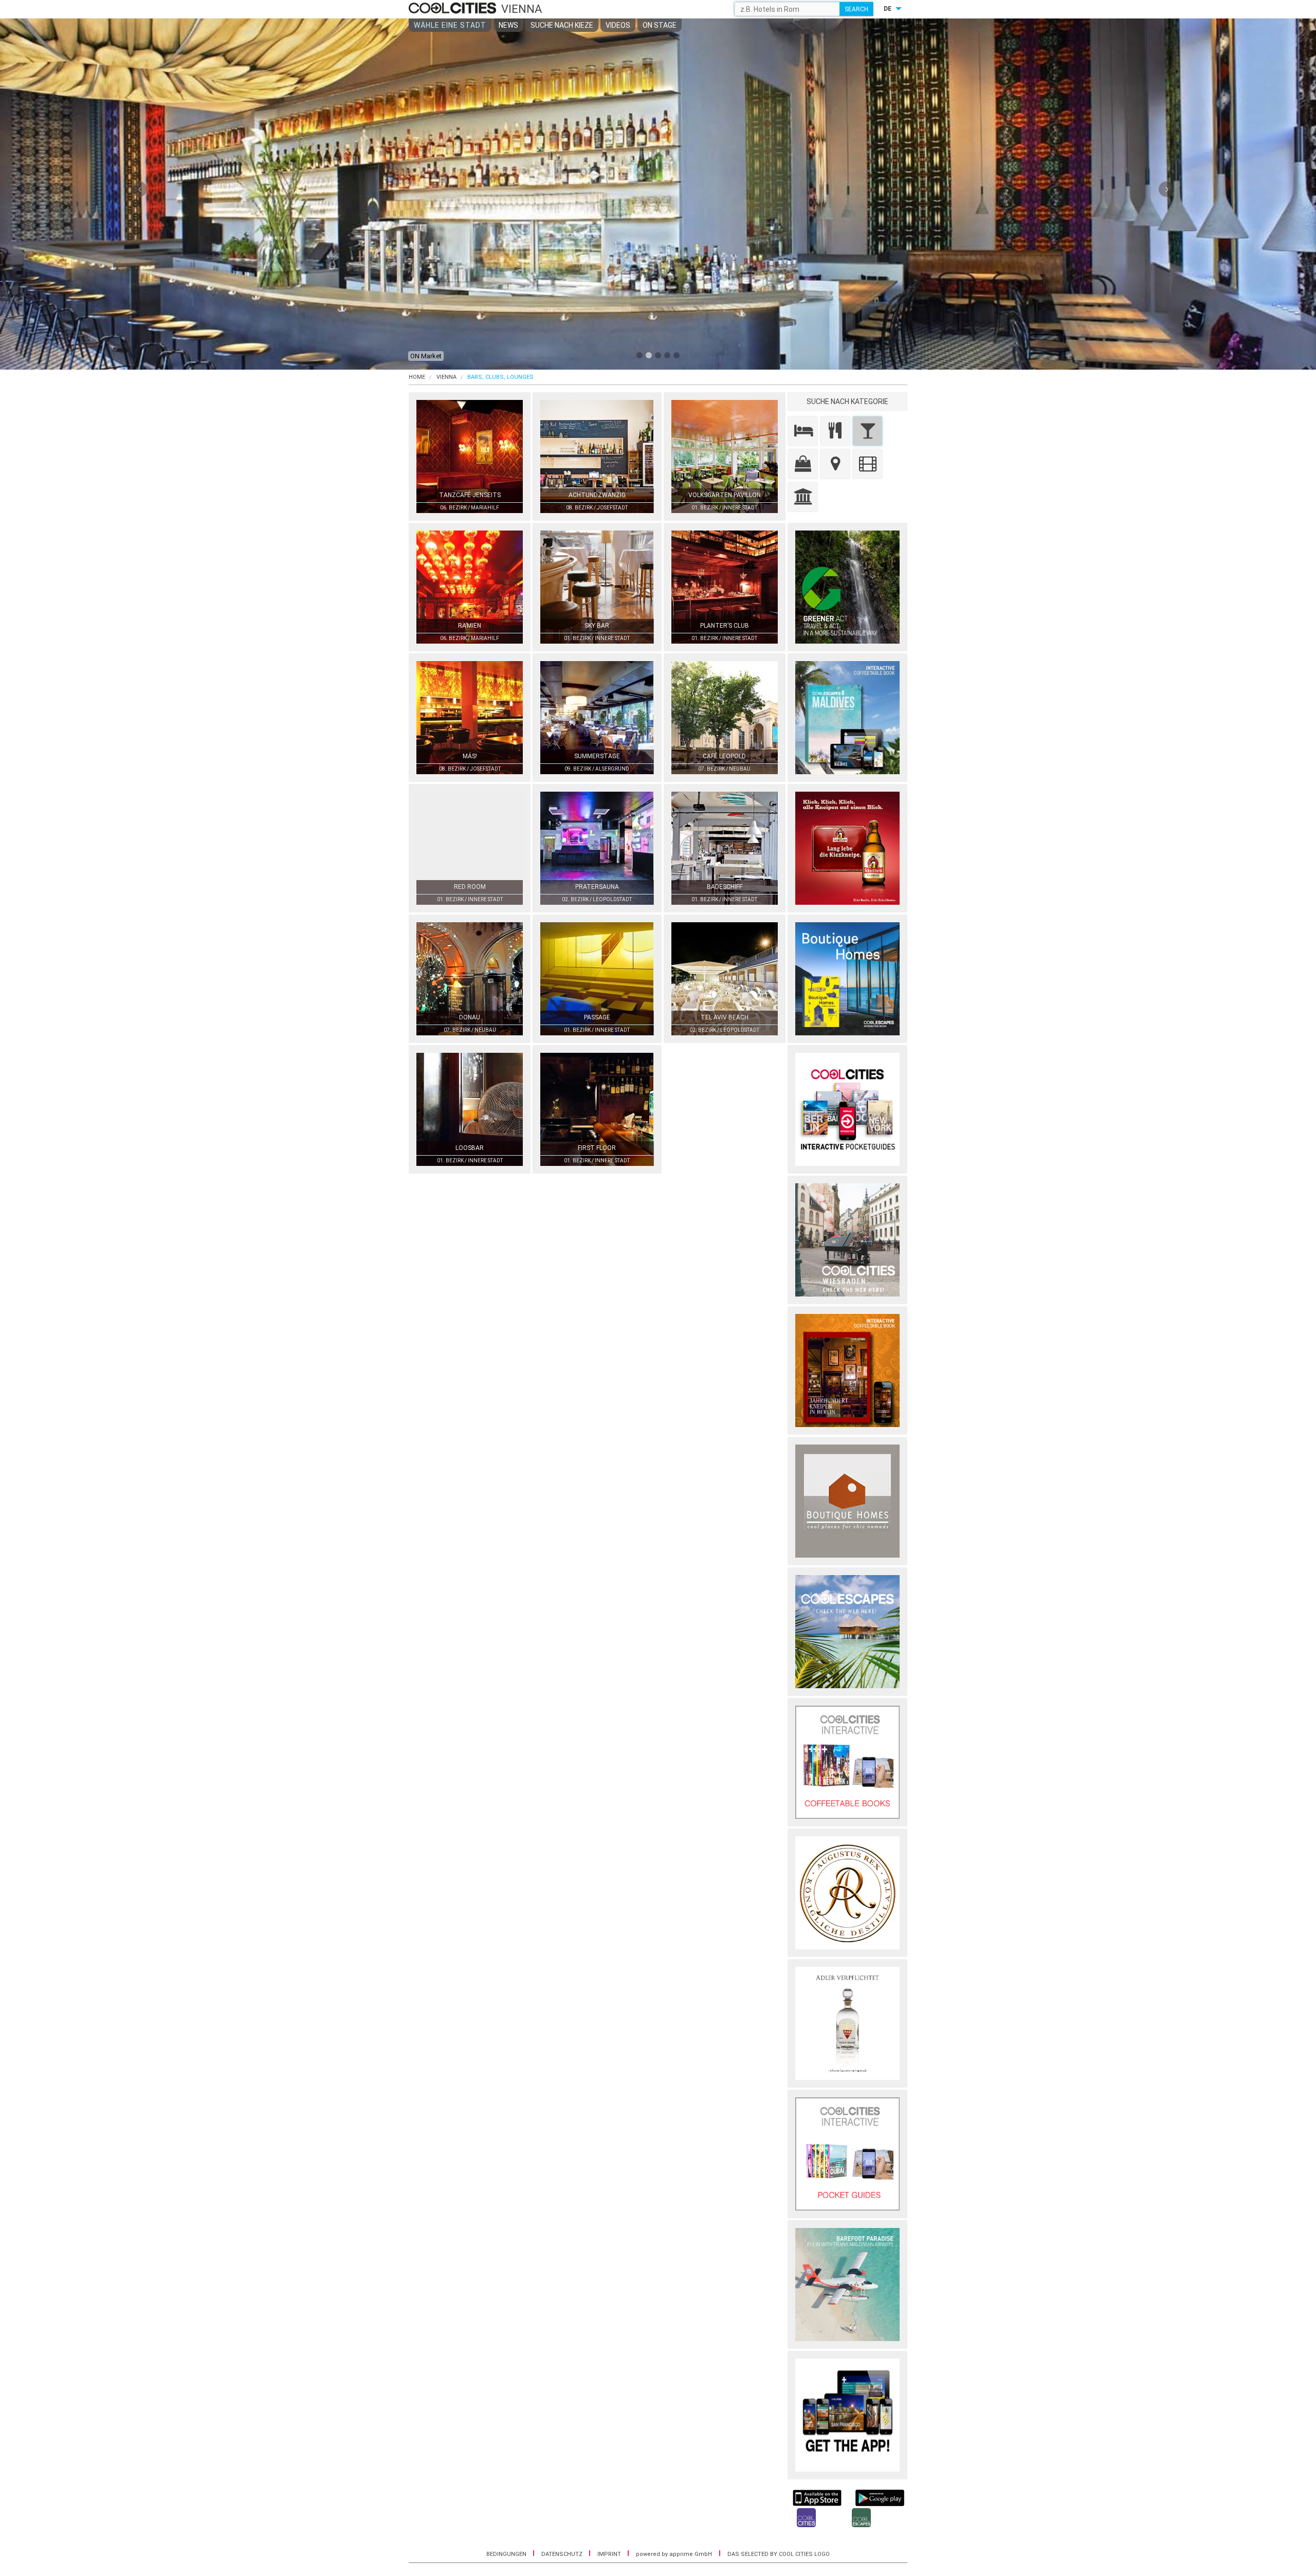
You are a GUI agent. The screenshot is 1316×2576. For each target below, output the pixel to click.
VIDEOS (618, 25)
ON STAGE (660, 25)
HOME (417, 377)
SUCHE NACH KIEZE (562, 25)
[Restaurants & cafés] (835, 431)
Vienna (446, 377)
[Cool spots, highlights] (835, 464)
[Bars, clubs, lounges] (867, 431)
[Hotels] (803, 431)
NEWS (508, 25)
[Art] (867, 464)
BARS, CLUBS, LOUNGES (500, 377)
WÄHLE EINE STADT (450, 25)
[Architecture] (803, 497)
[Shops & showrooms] (803, 464)
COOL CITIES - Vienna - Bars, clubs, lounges (454, 9)
